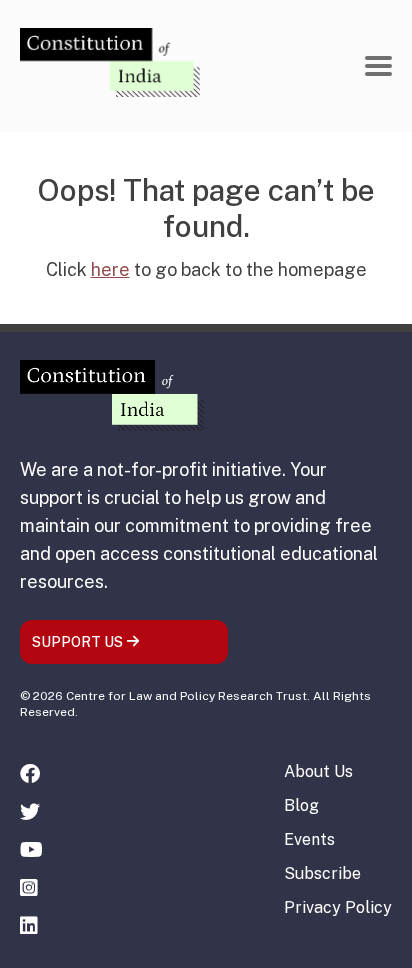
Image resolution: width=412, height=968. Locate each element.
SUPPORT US (79, 642)
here (110, 269)
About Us (318, 771)
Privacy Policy (338, 907)
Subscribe (322, 873)
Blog (301, 805)
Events (309, 839)
